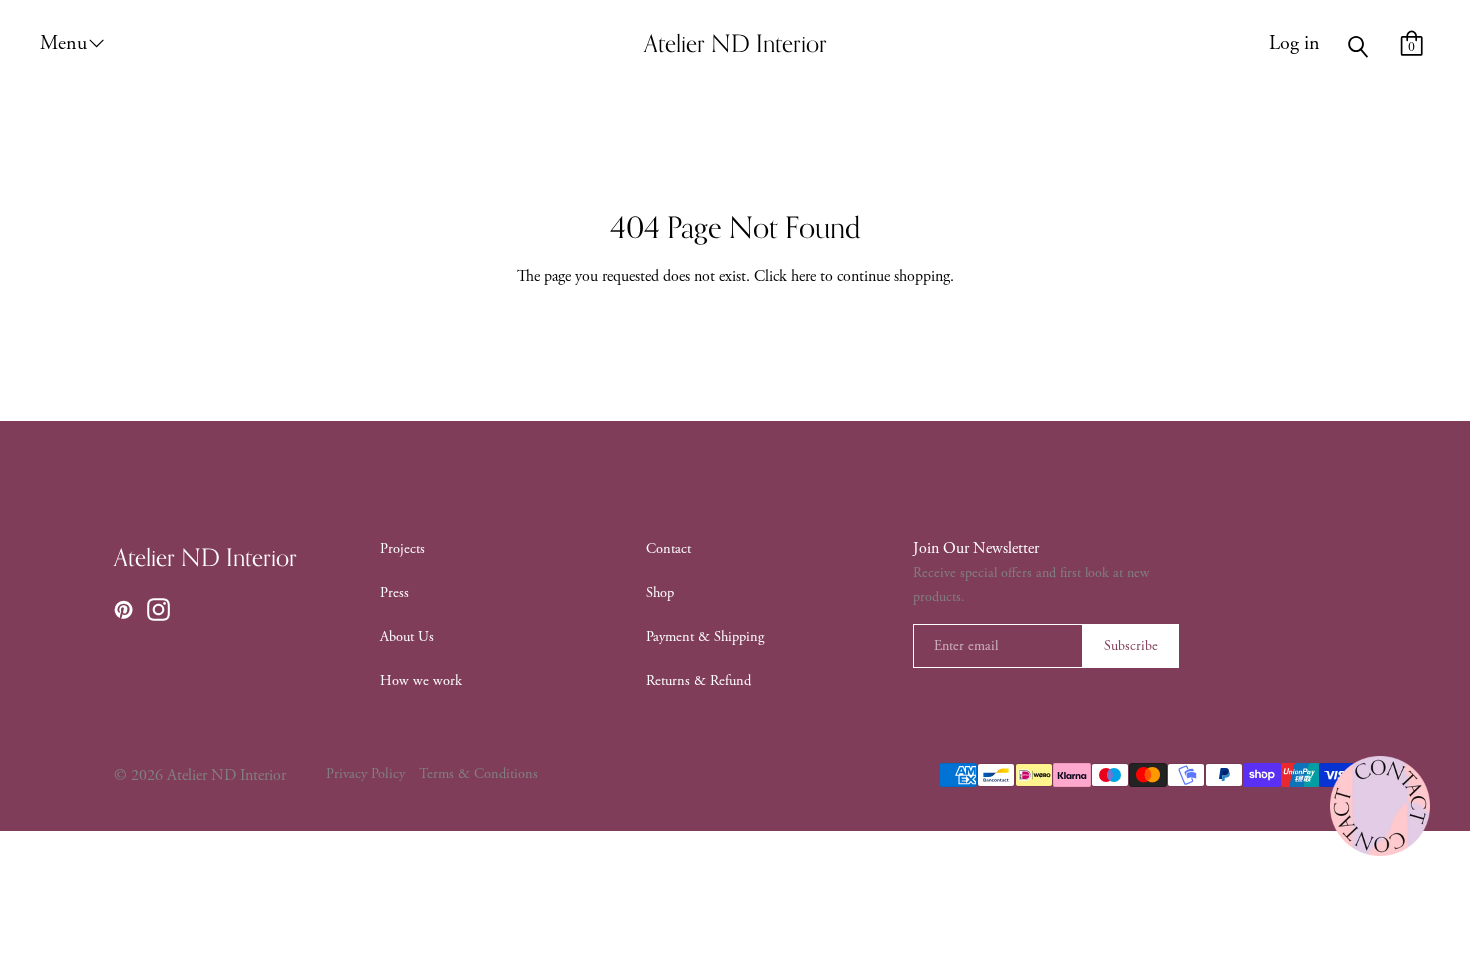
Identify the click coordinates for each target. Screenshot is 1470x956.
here (803, 276)
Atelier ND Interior (205, 559)
